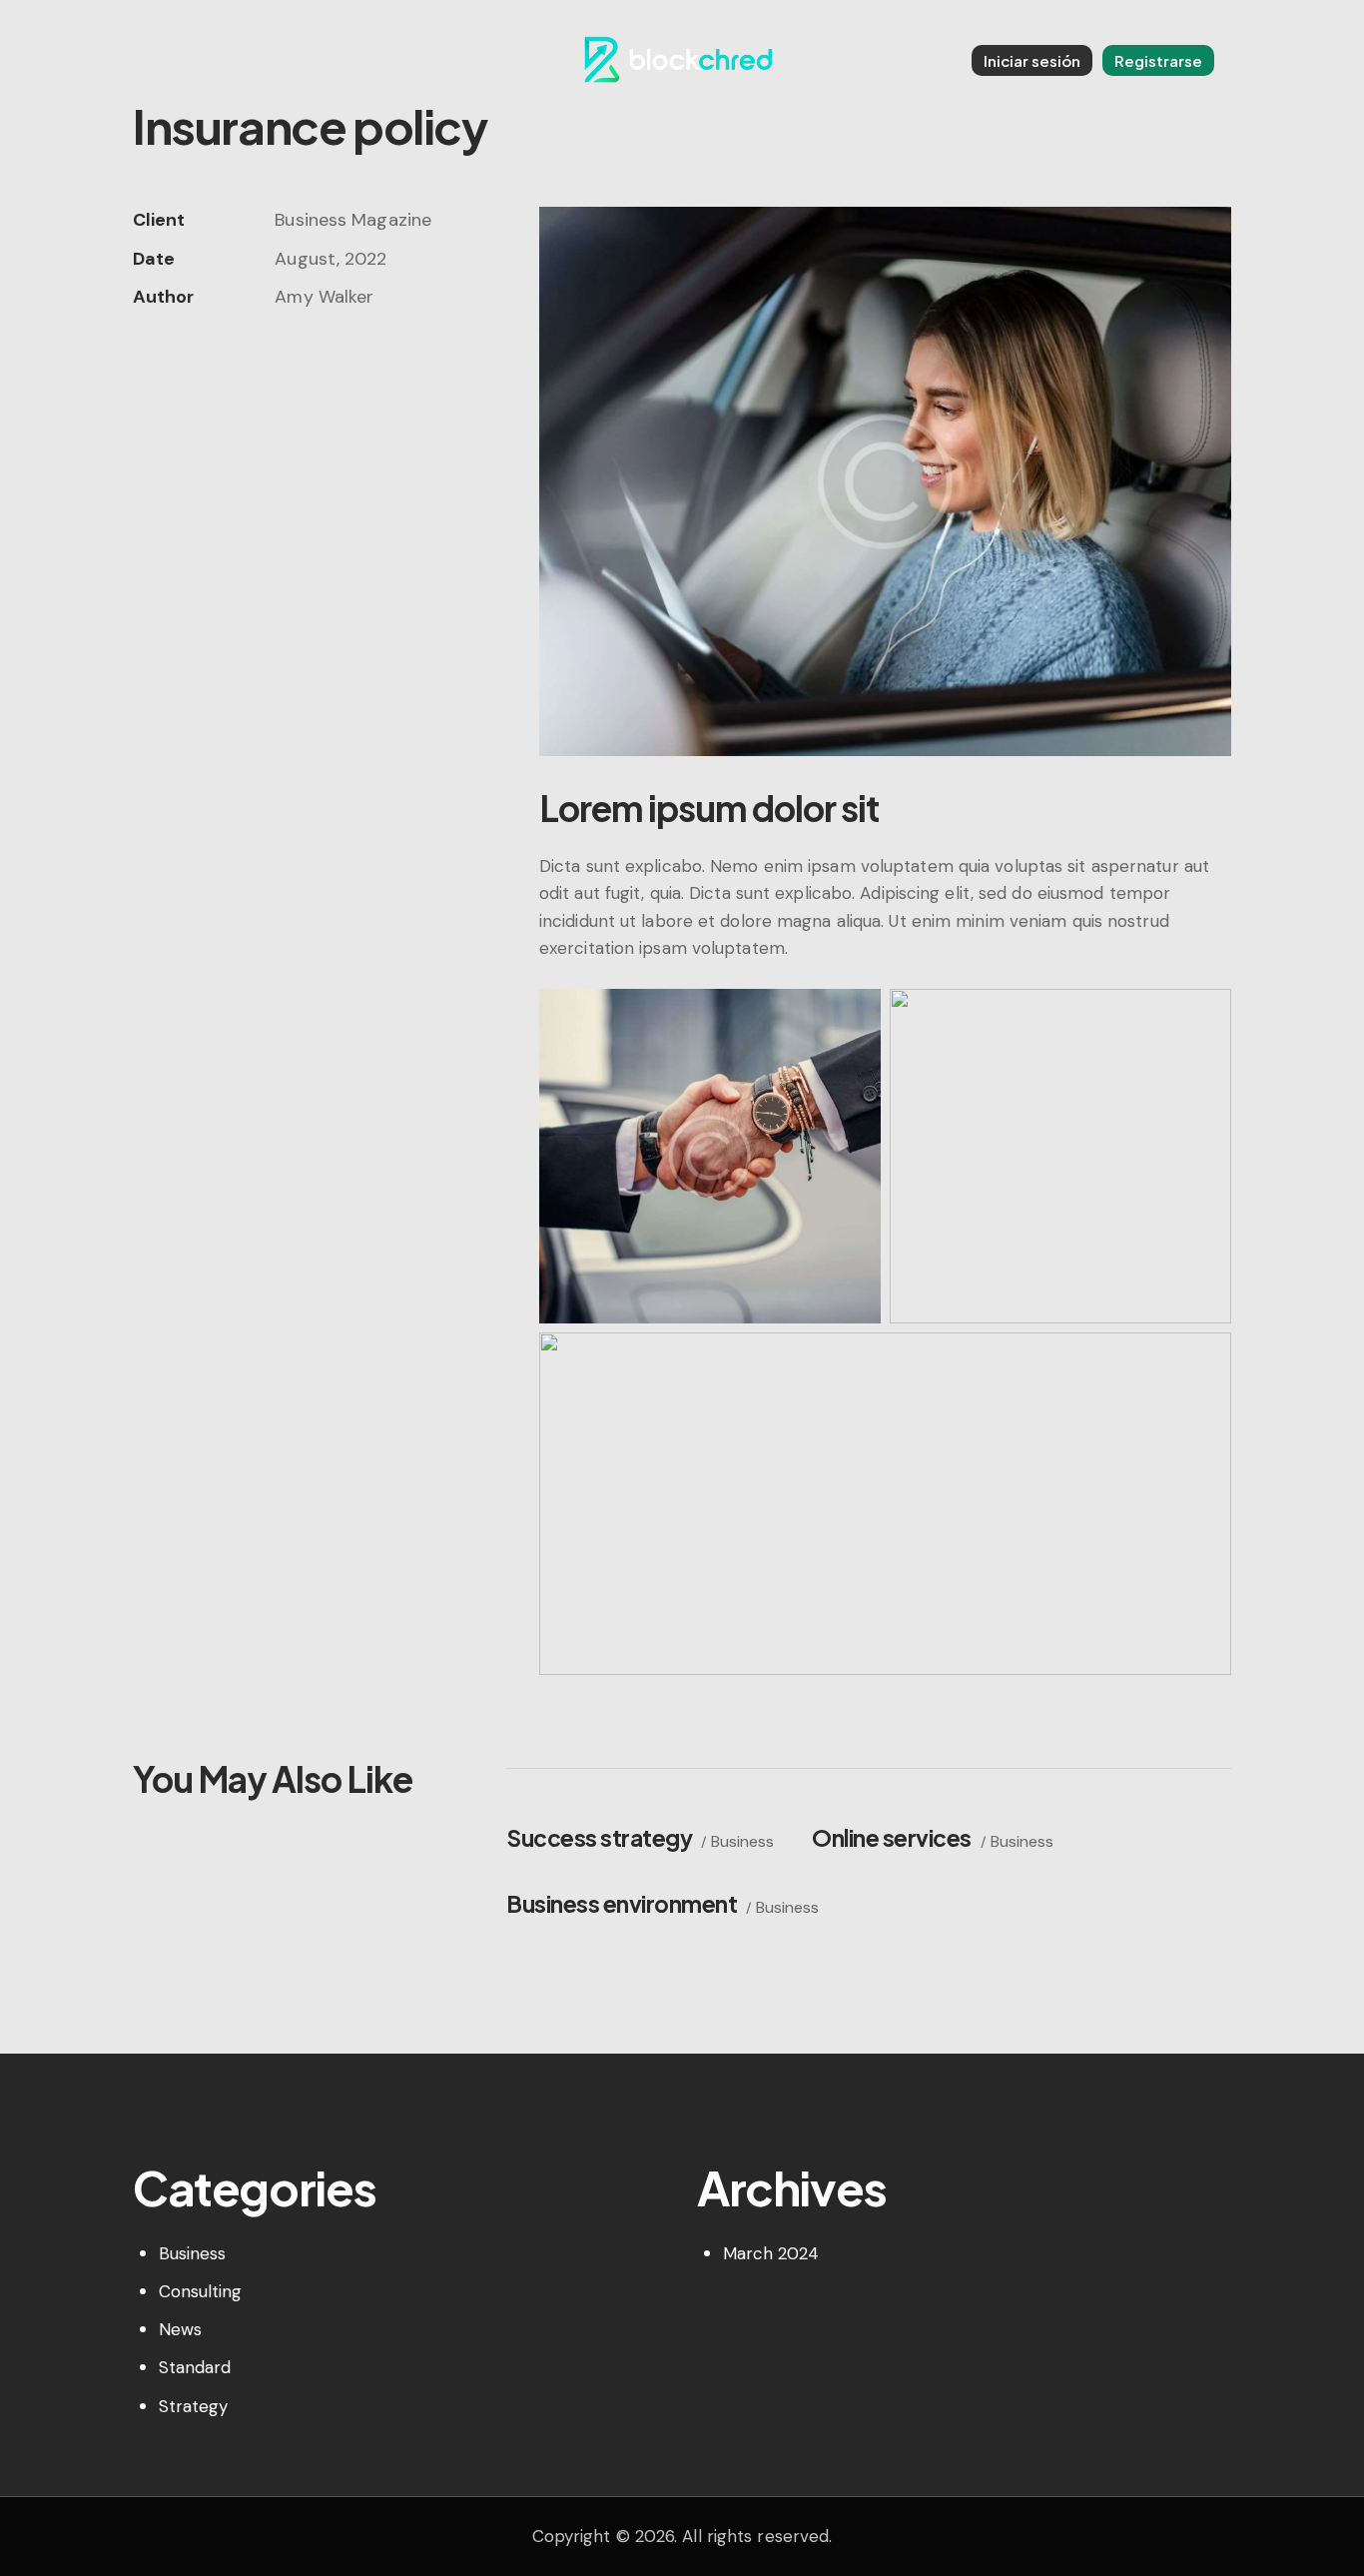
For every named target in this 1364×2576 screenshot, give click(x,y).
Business (742, 1841)
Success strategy (599, 1837)
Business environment (622, 1903)
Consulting (201, 2291)
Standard (195, 2367)
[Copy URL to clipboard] (283, 358)
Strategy (194, 2406)
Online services (892, 1837)
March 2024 (771, 2253)
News (180, 2329)
